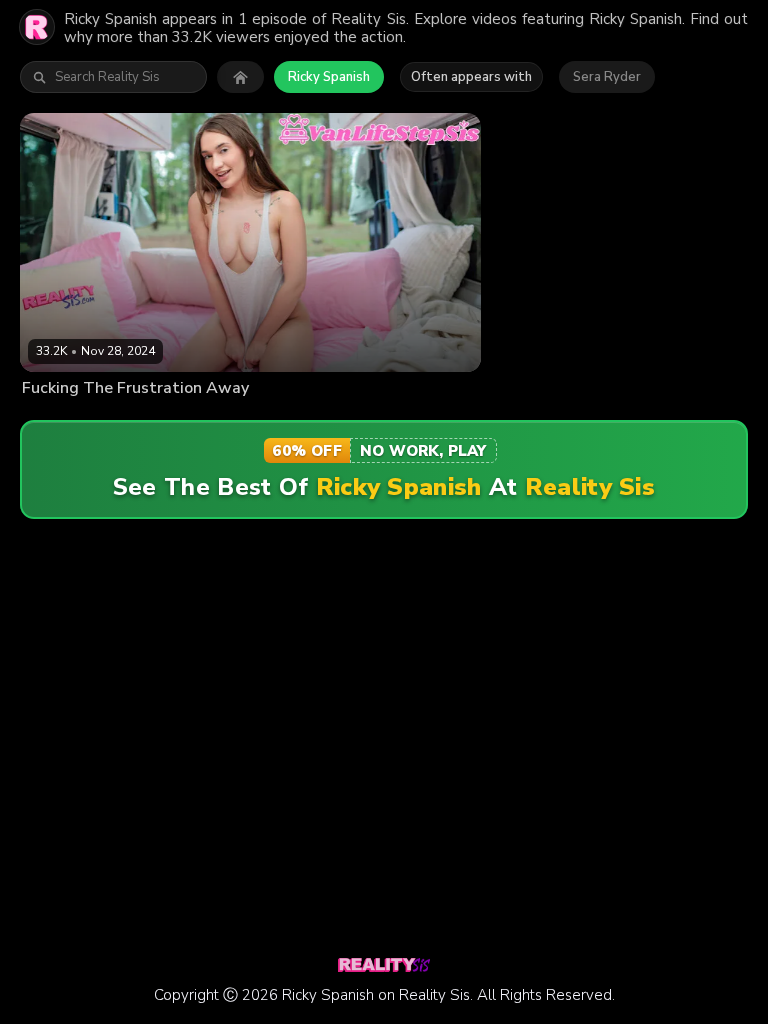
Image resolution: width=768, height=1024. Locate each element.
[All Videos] (240, 77)
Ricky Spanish (329, 77)
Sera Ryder (607, 77)
